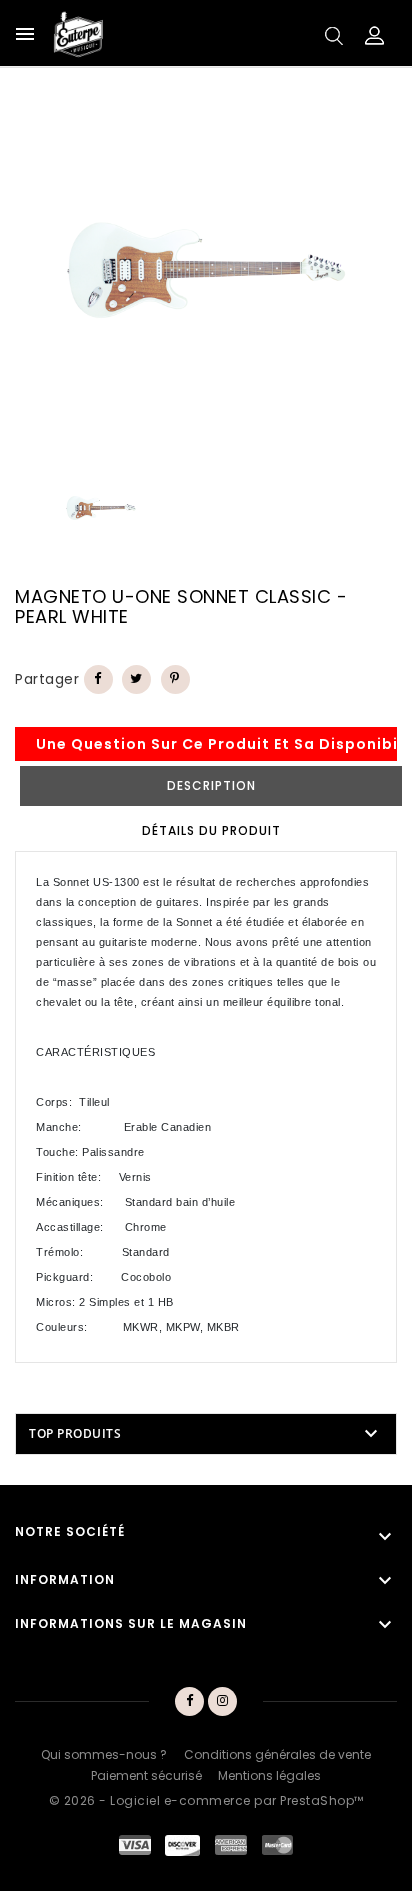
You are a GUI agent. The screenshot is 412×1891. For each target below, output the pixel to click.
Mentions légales (269, 1775)
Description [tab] (211, 785)
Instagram (223, 1702)
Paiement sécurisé (146, 1775)
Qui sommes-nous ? (104, 1754)
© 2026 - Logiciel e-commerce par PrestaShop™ (206, 1800)
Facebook (189, 1702)
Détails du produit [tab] (211, 830)
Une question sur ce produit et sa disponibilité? (216, 744)
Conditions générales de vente (277, 1754)
